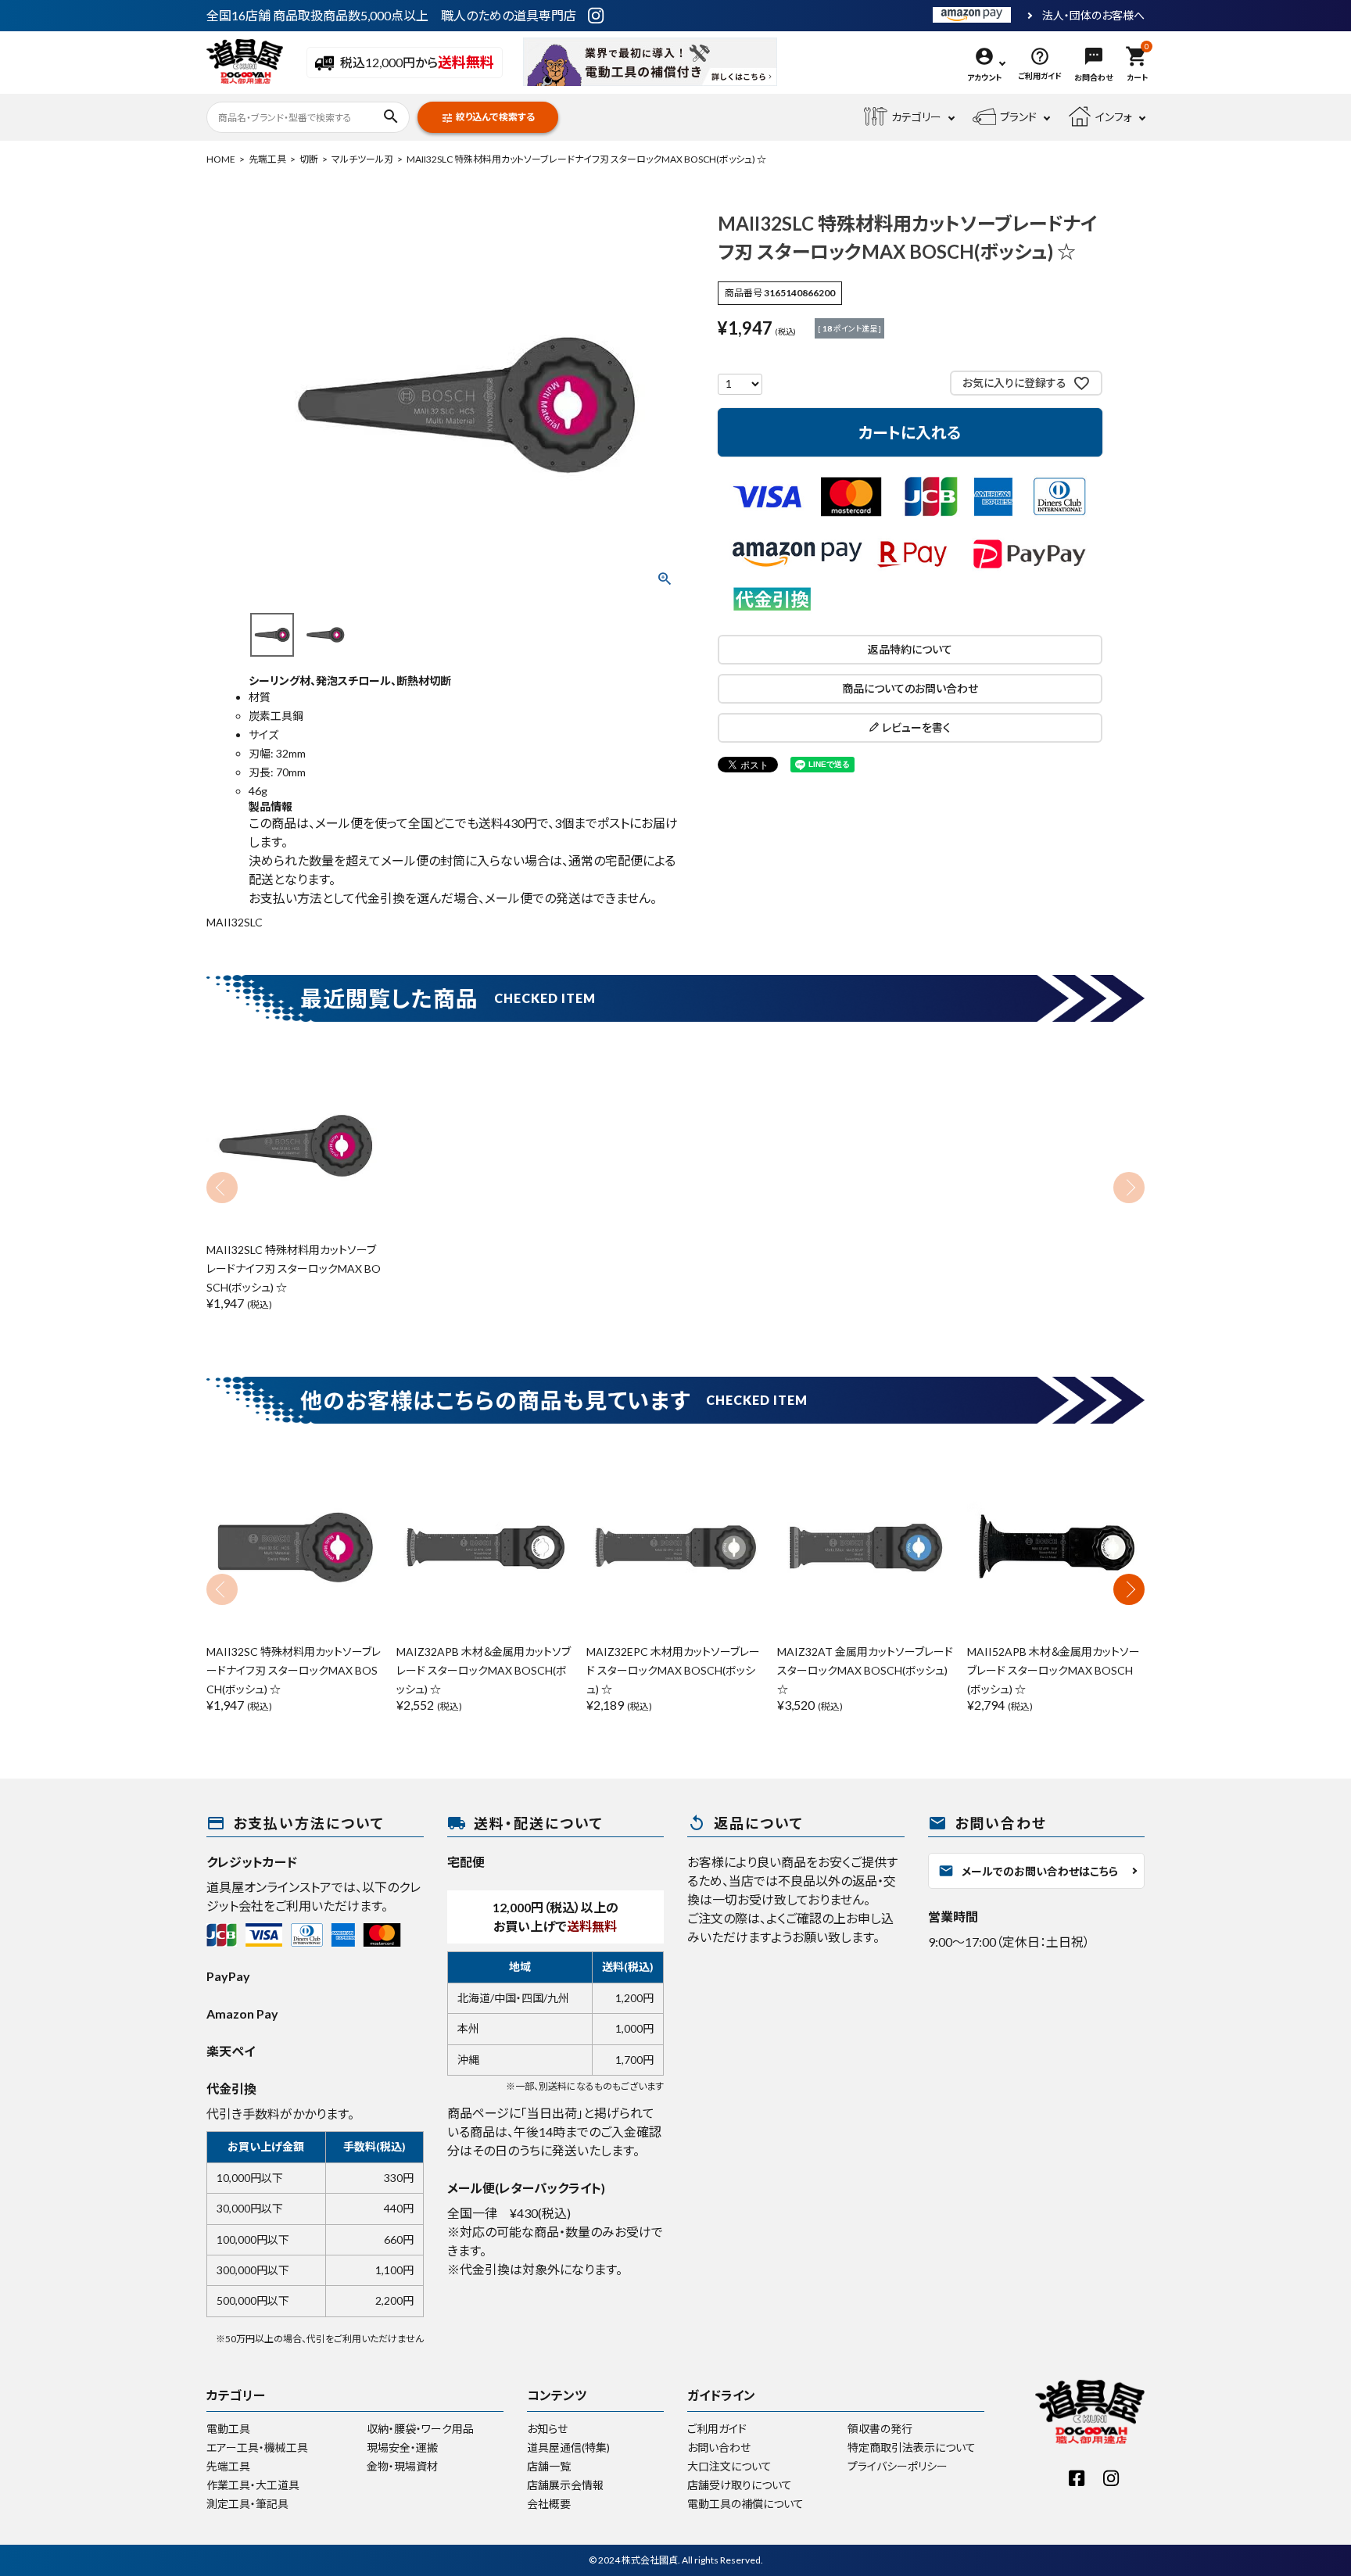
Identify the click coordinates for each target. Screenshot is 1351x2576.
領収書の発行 (880, 2429)
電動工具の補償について (745, 2504)
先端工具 (267, 159)
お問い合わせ (719, 2447)
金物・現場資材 (402, 2466)
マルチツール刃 (362, 159)
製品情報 (271, 806)
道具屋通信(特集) (568, 2447)
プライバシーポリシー (898, 2466)
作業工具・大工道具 (253, 2485)
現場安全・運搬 (402, 2447)
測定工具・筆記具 (247, 2504)
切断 (309, 159)
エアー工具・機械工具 (257, 2447)
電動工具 (228, 2429)
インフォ (1114, 117)
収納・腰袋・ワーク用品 (420, 2429)
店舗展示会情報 (565, 2485)
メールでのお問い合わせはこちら (1028, 1871)
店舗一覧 (549, 2466)
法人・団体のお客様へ (1093, 16)
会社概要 (549, 2504)
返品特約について (910, 649)
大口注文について (729, 2466)
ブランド (1018, 117)
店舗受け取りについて (740, 2485)
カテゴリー (916, 117)
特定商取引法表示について (912, 2447)
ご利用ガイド (717, 2429)
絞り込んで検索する (488, 118)
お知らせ (547, 2429)
